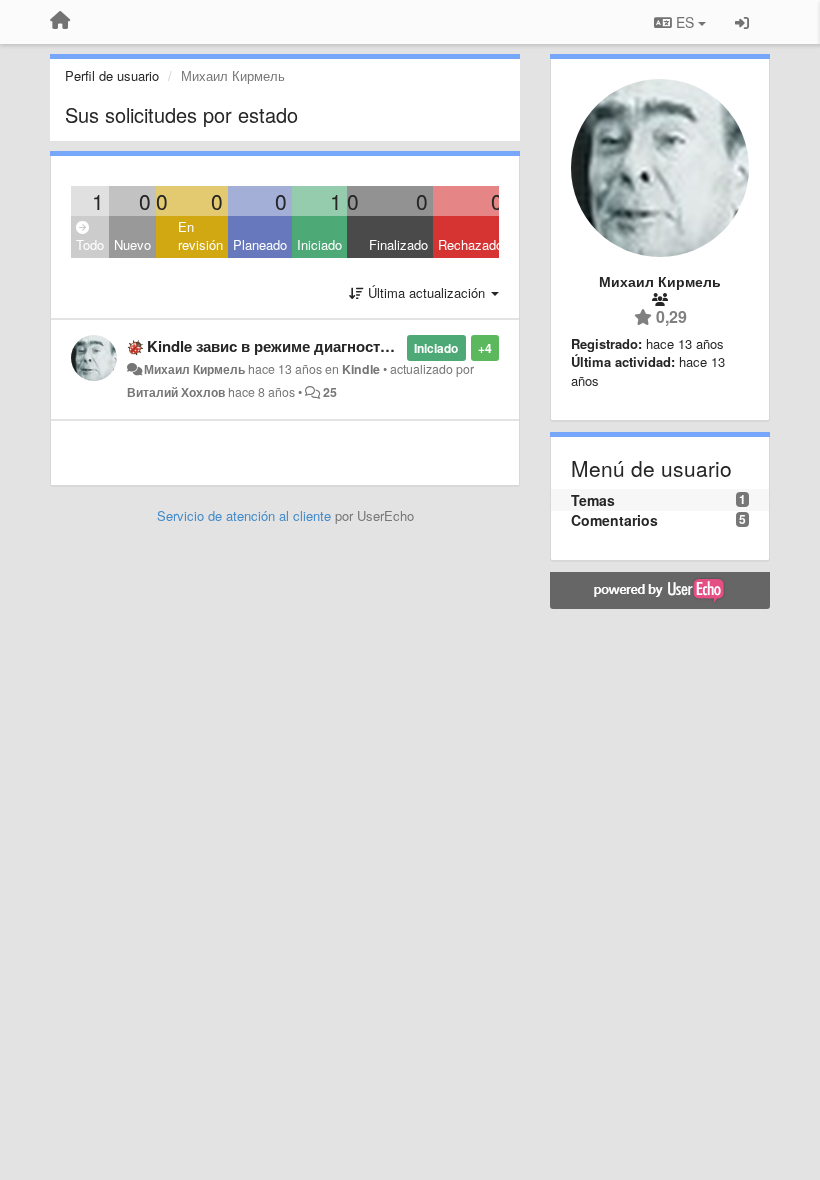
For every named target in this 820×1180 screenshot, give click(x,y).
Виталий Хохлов (176, 392)
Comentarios (614, 520)
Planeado (260, 244)
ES (685, 22)
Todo (90, 244)
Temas (593, 500)
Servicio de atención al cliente (246, 515)
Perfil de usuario (112, 75)
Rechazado (470, 244)
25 (330, 392)
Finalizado (398, 244)
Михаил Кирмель (194, 369)
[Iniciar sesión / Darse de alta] (742, 22)
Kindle (361, 369)
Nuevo (132, 244)
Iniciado (319, 244)
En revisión (200, 236)
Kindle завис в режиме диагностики (276, 346)
